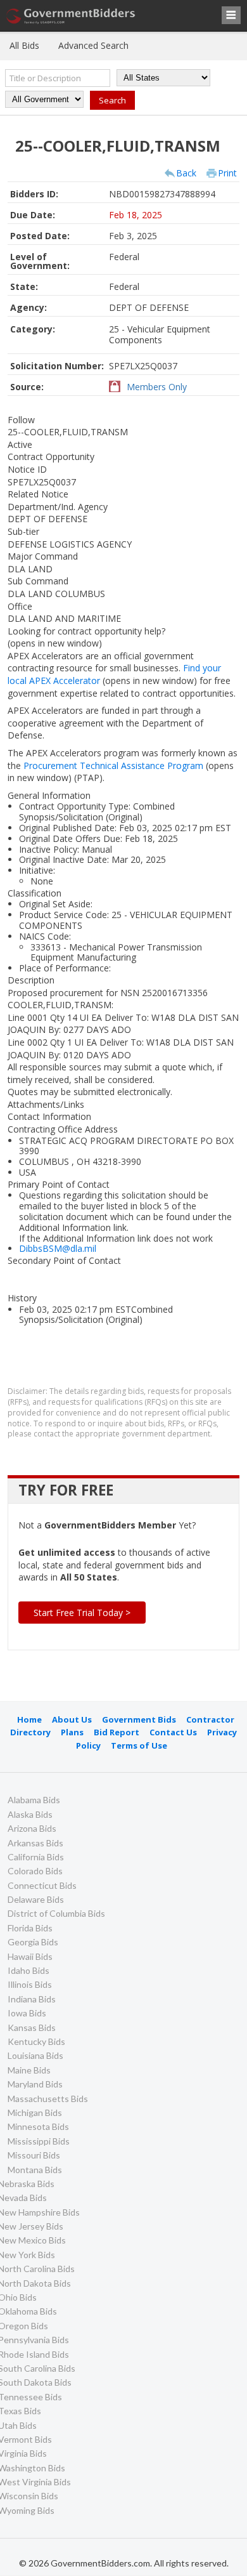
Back (186, 173)
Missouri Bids (34, 2155)
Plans (72, 1732)
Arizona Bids (32, 1828)
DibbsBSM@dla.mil (58, 1248)
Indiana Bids (32, 1999)
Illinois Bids (30, 1984)
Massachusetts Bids (48, 2099)
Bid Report (117, 1732)
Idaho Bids (28, 1970)
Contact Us (173, 1732)
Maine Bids (29, 2070)
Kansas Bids (32, 2027)
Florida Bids (30, 1928)
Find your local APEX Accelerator (114, 674)
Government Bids (139, 1719)
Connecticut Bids (42, 1885)
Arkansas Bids (35, 1843)
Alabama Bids (34, 1800)
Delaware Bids (36, 1899)
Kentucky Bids (36, 2041)
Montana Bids (35, 2170)
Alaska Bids (30, 1814)
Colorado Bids (35, 1871)
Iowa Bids (27, 2013)
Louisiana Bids (35, 2055)
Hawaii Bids (30, 1956)
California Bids (36, 1857)
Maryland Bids (35, 2084)
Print (227, 173)
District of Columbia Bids (56, 1913)
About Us (72, 1719)
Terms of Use (139, 1745)
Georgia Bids (33, 1942)
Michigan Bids (35, 2113)
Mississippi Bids (39, 2141)
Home (29, 1719)
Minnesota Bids (38, 2126)
